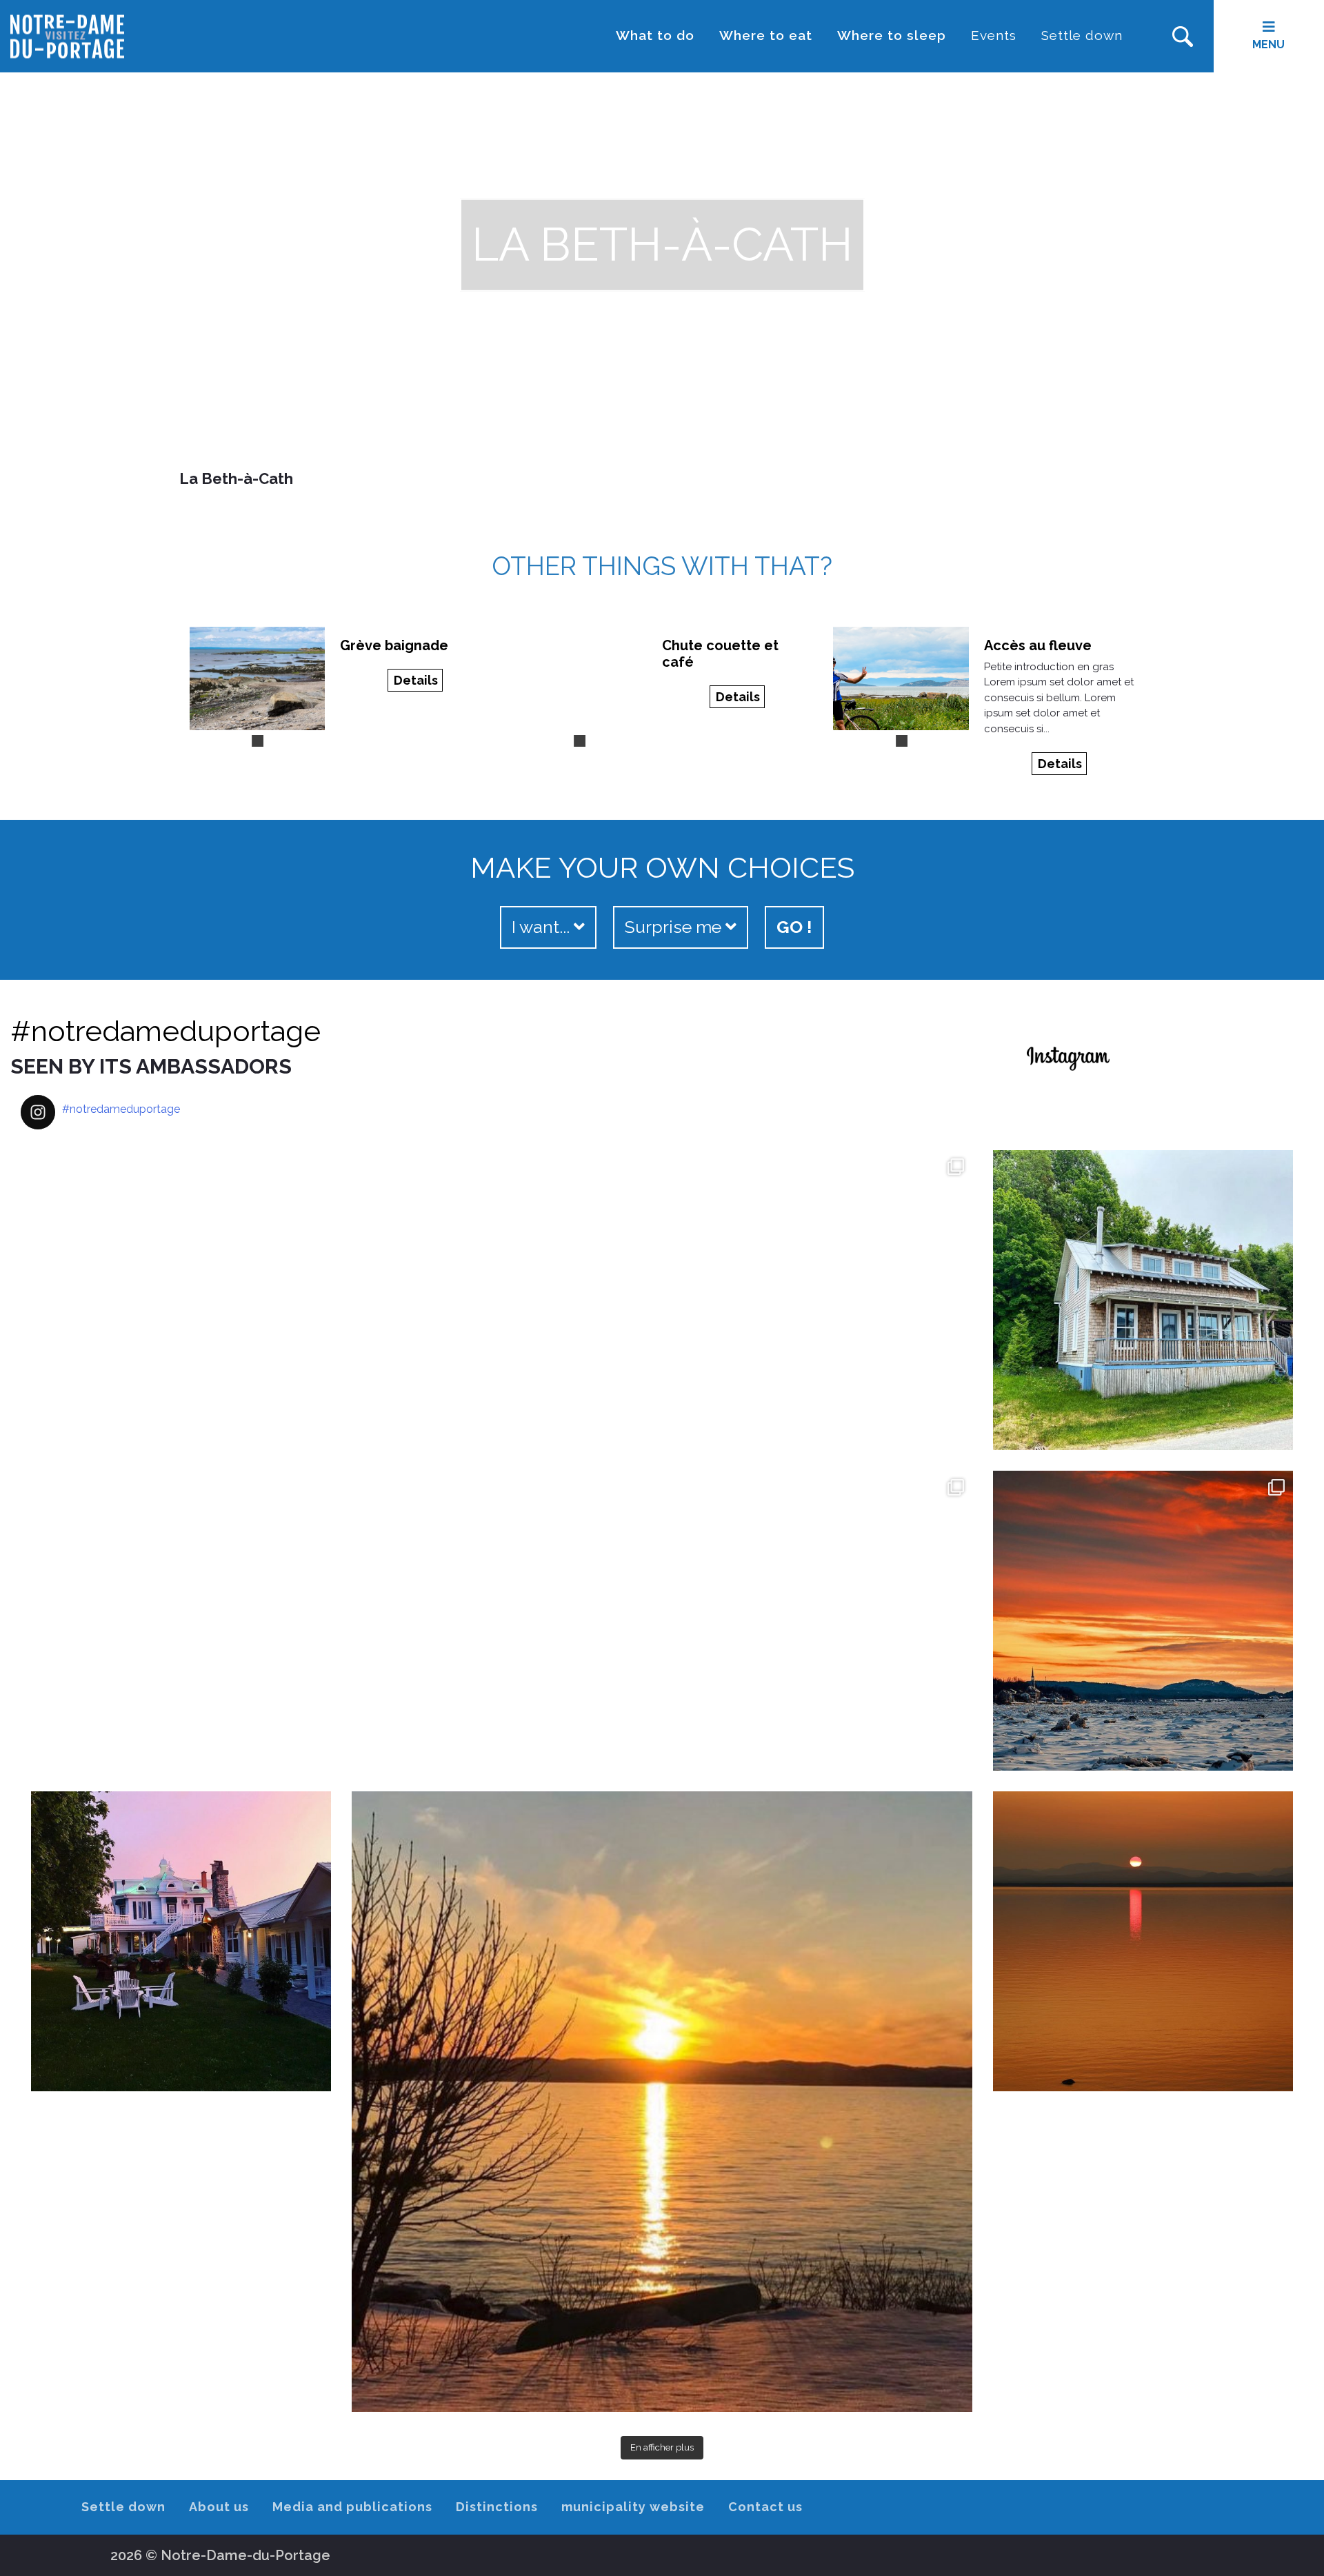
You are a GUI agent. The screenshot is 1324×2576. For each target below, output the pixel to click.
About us (219, 2507)
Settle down (1082, 35)
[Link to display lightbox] (341, 1460)
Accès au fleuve (1038, 645)
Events (994, 35)
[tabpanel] (258, 678)
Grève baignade (394, 645)
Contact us (765, 2507)
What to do (655, 35)
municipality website (633, 2507)
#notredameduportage (165, 1031)
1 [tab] (257, 741)
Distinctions (497, 2507)
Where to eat (766, 35)
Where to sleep (892, 35)
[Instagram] (634, 1754)
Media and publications (352, 2507)
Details (416, 680)
